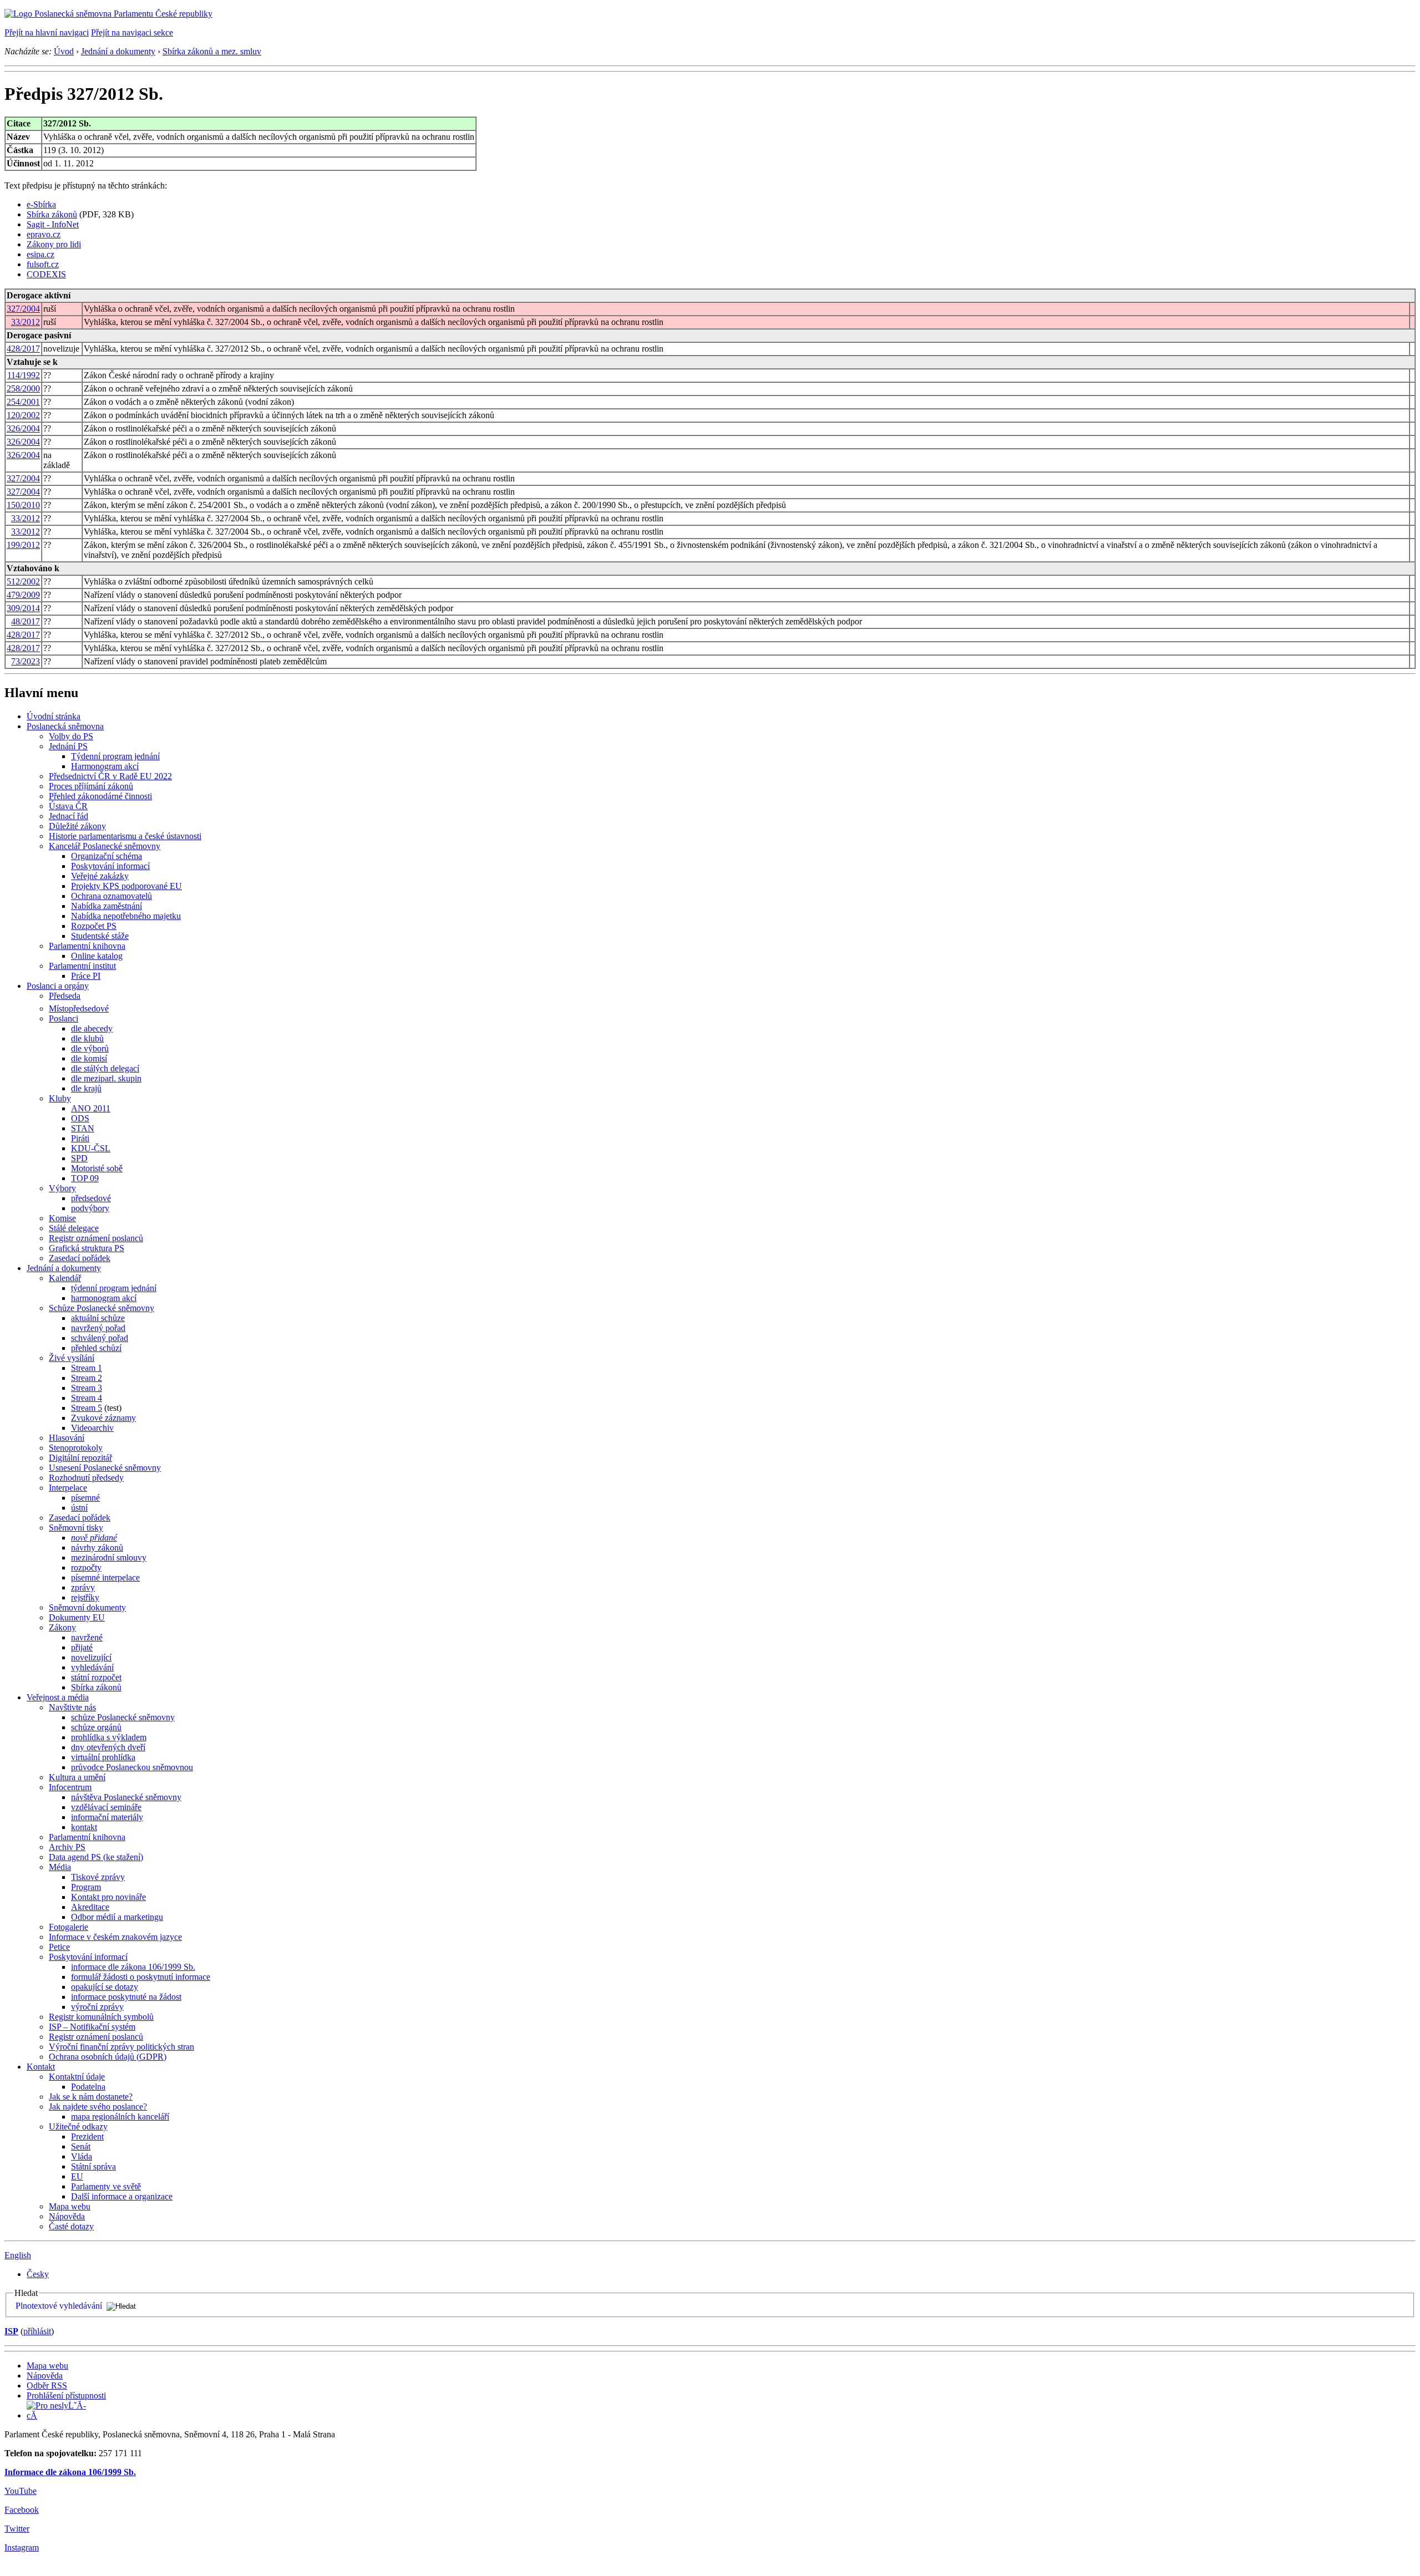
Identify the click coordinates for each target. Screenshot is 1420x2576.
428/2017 (23, 349)
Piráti (80, 1138)
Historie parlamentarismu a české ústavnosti (125, 836)
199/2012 (23, 545)
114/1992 (24, 375)
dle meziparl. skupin (106, 1078)
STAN (83, 1128)
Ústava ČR (68, 806)
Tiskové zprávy (98, 1877)
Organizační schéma (106, 856)
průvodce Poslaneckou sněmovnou (132, 1767)
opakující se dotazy (105, 1987)
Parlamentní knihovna (87, 946)
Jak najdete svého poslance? (98, 2107)
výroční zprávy (97, 2007)
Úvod (64, 51)
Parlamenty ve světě (106, 2186)
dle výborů (90, 1048)
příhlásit (37, 2331)
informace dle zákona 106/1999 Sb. (133, 1967)
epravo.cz (44, 234)
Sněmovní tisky (76, 1528)
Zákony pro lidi (54, 244)
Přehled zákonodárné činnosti (100, 796)
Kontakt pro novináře (108, 1897)
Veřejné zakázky (100, 876)
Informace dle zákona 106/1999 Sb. (70, 2472)
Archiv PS (67, 1847)
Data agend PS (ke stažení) (96, 1857)
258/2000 (23, 388)
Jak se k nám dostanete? (91, 2097)
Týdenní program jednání (115, 756)
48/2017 (26, 621)
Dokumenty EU (77, 1617)
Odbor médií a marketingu (117, 1917)
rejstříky (85, 1597)
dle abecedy (92, 1028)
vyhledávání (92, 1667)
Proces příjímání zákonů (91, 786)
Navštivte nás (72, 1707)
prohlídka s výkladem (109, 1737)
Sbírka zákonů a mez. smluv (212, 51)
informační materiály (107, 1817)
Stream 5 (87, 1408)
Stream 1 (87, 1368)
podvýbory (90, 1208)
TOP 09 (85, 1178)
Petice (59, 1947)
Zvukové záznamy (103, 1418)
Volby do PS (71, 736)
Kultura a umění (77, 1777)
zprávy (83, 1587)
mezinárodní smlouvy (109, 1558)
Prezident (87, 2136)
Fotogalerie (69, 1927)
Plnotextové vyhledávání (59, 2306)
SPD (79, 1158)
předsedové (91, 1198)
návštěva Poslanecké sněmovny (126, 1797)
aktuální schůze (98, 1318)
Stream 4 (87, 1398)
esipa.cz (40, 254)
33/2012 (26, 322)
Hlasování (67, 1438)
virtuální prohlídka (103, 1757)
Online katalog (97, 956)
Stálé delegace (74, 1228)
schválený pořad (100, 1338)
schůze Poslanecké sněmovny (123, 1717)
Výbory (62, 1188)
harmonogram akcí (104, 1298)
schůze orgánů (96, 1727)
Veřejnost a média (58, 1697)
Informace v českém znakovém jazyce (115, 1937)
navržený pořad (98, 1328)
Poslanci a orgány (58, 986)
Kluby (60, 1098)
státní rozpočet (96, 1677)
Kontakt (41, 2067)
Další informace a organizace (122, 2196)
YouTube (21, 2491)
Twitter (17, 2529)
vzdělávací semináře (106, 1807)
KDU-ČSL (91, 1148)
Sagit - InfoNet (53, 224)
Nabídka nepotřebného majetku (126, 916)
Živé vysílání (72, 1358)
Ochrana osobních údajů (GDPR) (108, 2057)
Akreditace (90, 1907)
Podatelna (88, 2087)
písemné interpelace (105, 1577)
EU (77, 2176)
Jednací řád (69, 816)
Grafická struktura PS (87, 1248)
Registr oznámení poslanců (96, 1238)
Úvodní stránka (54, 716)
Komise (62, 1218)
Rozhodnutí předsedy (86, 1478)
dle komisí (89, 1058)
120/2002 (23, 415)
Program (86, 1887)
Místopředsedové (79, 1008)
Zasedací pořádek (80, 1258)
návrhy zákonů (97, 1548)
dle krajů (86, 1088)
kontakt (84, 1827)
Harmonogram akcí (105, 766)
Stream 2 (87, 1378)
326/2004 (23, 428)
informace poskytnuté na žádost (126, 1997)
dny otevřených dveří (108, 1747)
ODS (80, 1118)
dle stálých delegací (105, 1068)
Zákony (62, 1627)
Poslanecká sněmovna (65, 726)
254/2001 (23, 402)
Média (60, 1867)
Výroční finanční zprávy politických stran (121, 2047)
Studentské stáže (100, 936)
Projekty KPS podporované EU (126, 886)
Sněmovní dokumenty (87, 1607)
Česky (38, 2274)
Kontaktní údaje (77, 2077)
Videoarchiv (92, 1428)
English (18, 2255)
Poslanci (64, 1018)
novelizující (91, 1657)
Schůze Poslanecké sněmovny (102, 1308)
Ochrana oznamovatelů (111, 896)
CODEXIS (46, 274)
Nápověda (67, 2216)
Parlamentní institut (82, 966)
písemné (85, 1498)
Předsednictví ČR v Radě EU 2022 (110, 776)
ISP (11, 2331)
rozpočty (86, 1568)
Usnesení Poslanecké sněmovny (105, 1468)
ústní (79, 1508)
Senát (81, 2146)
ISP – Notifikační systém (92, 2027)
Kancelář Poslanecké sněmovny (105, 846)
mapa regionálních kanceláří (120, 2117)
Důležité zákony (77, 826)
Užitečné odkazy (78, 2127)
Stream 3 (87, 1388)
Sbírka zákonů (52, 214)
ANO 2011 (91, 1108)
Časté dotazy (71, 2226)
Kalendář (65, 1278)
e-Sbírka (41, 204)
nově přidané (94, 1538)
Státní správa (93, 2166)
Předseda (65, 996)
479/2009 (23, 595)
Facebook (22, 2510)
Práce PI (86, 976)
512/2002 (23, 581)
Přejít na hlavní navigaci (47, 32)
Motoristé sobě (97, 1168)
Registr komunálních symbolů (101, 2017)
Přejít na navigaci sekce (132, 32)
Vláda (82, 2156)
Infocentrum (70, 1787)
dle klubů (87, 1038)
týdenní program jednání (114, 1288)
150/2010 (23, 505)
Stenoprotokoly (76, 1448)
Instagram (22, 2547)
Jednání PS (68, 746)
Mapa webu (70, 2206)
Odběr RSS (47, 2386)
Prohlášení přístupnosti (66, 2395)
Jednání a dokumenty (118, 51)
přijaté (82, 1647)
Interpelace (68, 1488)
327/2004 (23, 309)
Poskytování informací (110, 866)
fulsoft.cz (43, 264)
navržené (87, 1637)
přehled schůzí (96, 1348)
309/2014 (23, 608)
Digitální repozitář (80, 1458)
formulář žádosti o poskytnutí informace (141, 1977)
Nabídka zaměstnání (106, 906)
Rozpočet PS (94, 926)
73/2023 (26, 661)
